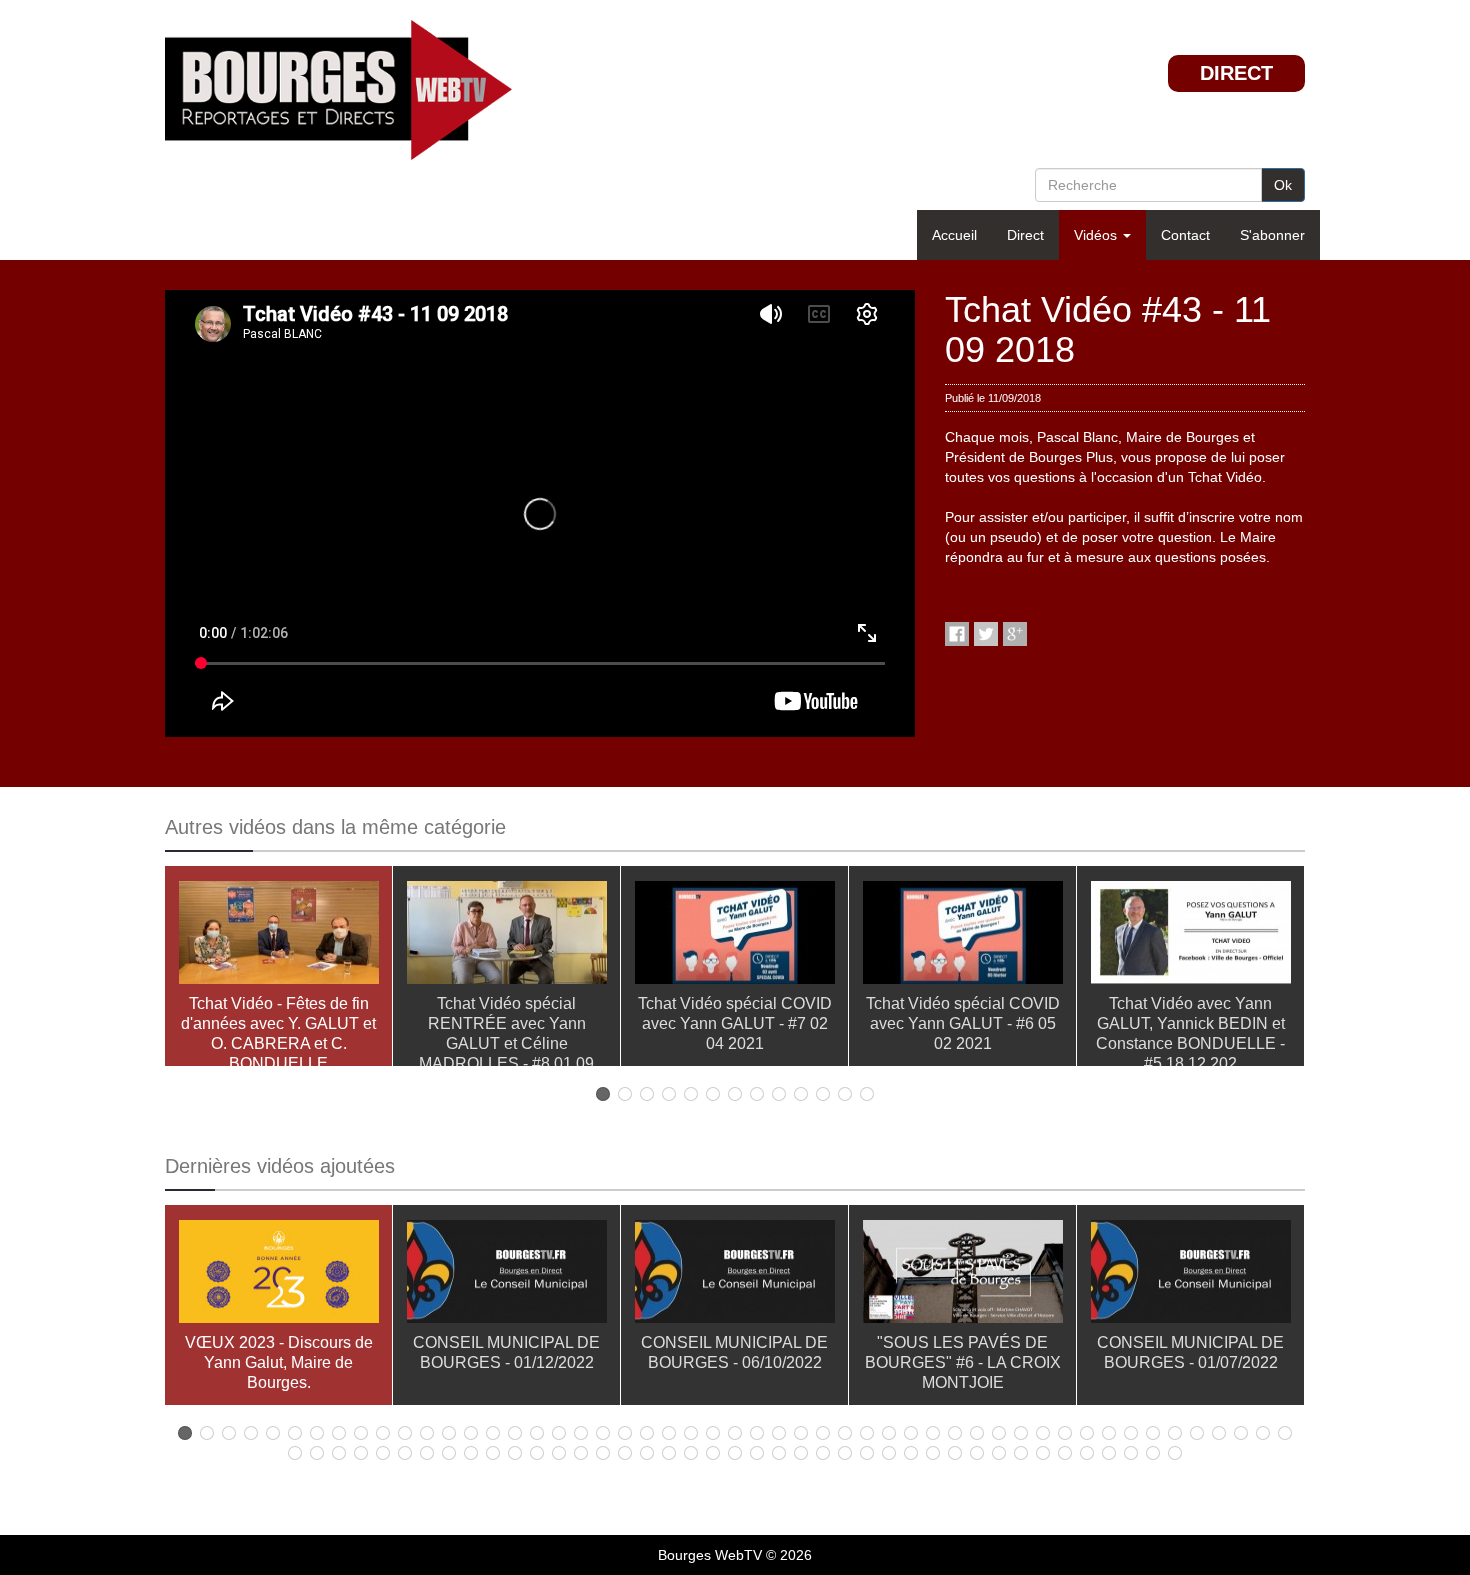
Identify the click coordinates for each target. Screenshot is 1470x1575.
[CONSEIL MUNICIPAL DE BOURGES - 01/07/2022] (1191, 1275)
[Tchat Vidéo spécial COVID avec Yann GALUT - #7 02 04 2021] (735, 936)
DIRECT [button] (1236, 73)
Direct (1025, 235)
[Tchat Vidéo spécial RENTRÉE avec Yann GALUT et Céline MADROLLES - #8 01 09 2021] (507, 936)
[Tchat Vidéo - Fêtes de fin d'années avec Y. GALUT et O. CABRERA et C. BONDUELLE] (279, 936)
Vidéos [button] (1097, 235)
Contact (1185, 235)
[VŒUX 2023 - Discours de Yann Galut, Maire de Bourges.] (279, 1275)
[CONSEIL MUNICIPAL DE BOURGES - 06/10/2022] (735, 1275)
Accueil (954, 235)
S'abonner (1272, 235)
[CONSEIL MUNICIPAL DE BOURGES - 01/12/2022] (507, 1275)
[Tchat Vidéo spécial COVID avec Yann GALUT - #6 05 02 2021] (963, 936)
